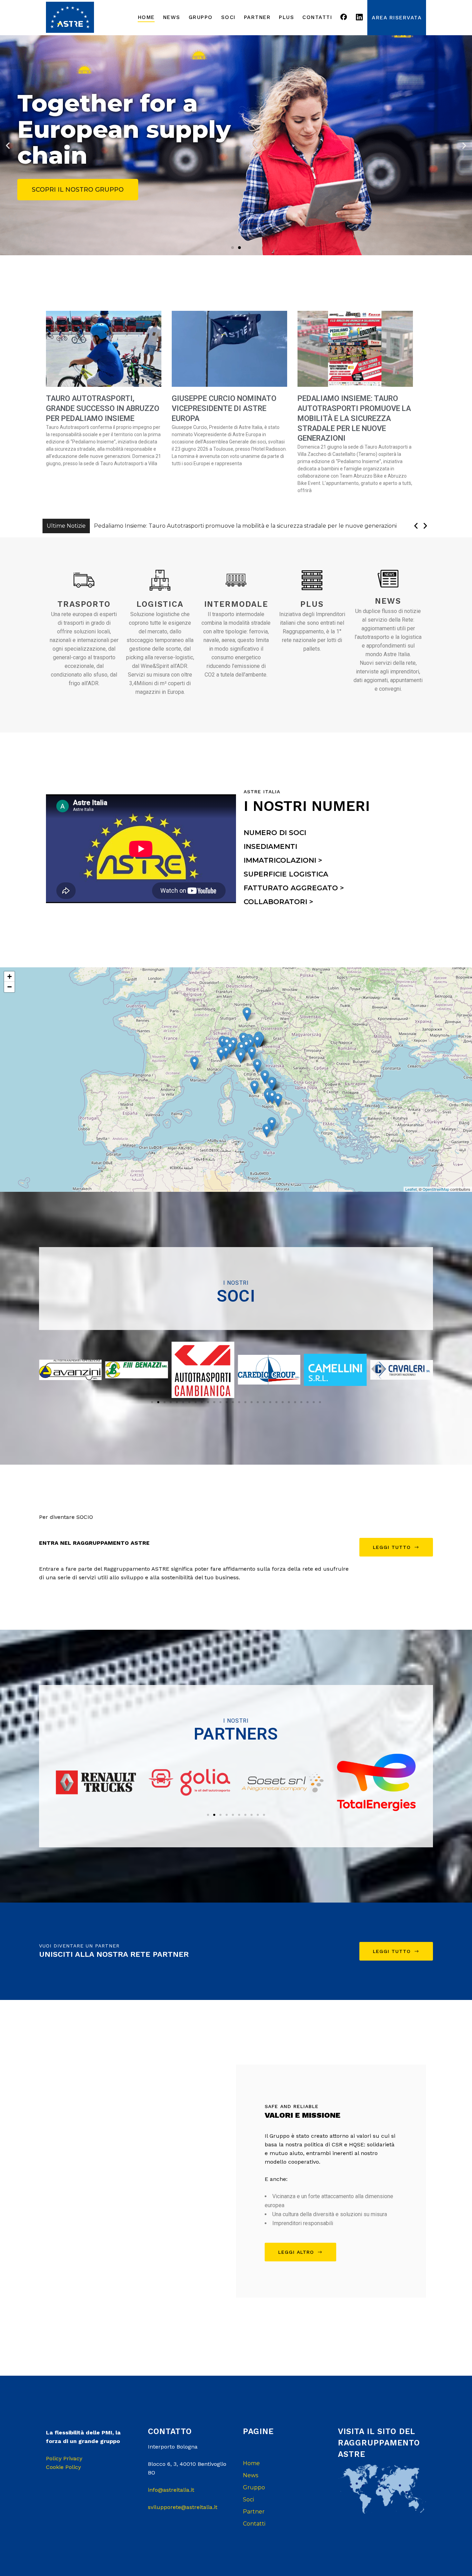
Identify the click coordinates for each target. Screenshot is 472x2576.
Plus (312, 604)
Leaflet (411, 1189)
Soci (248, 2500)
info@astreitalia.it (171, 2490)
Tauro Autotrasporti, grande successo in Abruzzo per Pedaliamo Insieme (103, 408)
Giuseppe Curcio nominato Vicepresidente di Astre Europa (224, 408)
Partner (254, 2512)
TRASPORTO (84, 604)
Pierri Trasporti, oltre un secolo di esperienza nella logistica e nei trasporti (194, 526)
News (388, 601)
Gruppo (254, 2487)
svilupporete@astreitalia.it (183, 2507)
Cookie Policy (63, 2467)
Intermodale (236, 604)
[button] (233, 248)
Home (251, 2463)
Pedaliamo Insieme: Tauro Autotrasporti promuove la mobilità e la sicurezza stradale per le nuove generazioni (354, 418)
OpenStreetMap (436, 1189)
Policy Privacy (64, 2458)
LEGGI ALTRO (296, 2252)
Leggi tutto (392, 1547)
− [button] (10, 987)
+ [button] (10, 976)
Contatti (254, 2524)
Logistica (160, 604)
